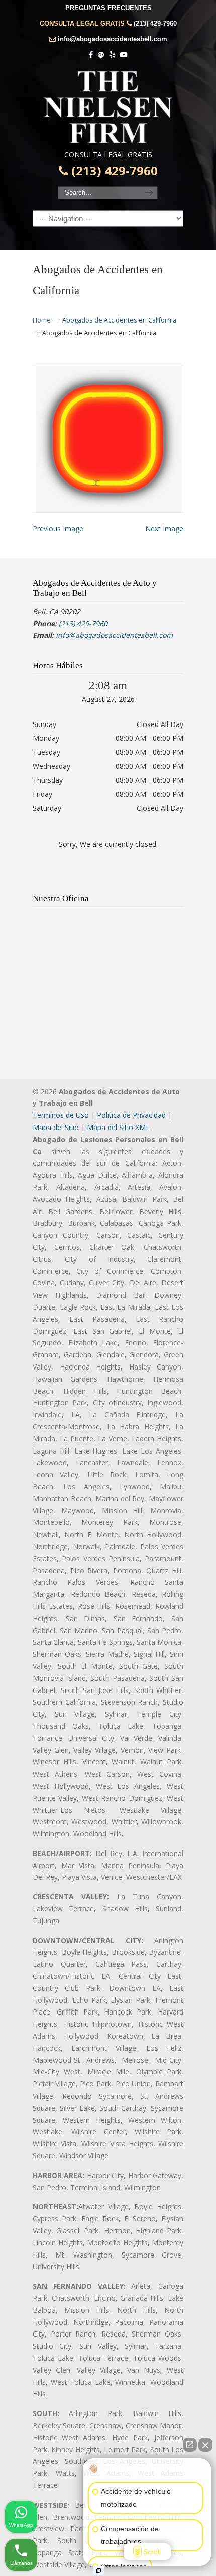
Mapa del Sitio (56, 1127)
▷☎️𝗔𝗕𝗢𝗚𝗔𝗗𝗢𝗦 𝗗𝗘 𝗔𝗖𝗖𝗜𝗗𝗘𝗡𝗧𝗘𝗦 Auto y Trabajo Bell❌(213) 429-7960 (108, 107)
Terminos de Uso (61, 1115)
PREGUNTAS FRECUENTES (109, 8)
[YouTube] (124, 55)
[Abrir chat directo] (190, 2445)
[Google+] (101, 55)
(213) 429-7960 (155, 23)
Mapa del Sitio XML (118, 1127)
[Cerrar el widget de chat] (205, 2445)
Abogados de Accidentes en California (119, 320)
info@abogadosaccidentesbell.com (113, 39)
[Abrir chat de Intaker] (99, 2570)
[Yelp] (112, 55)
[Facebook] (91, 55)
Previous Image (58, 529)
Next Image (164, 529)
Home (42, 320)
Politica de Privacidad (131, 1115)
